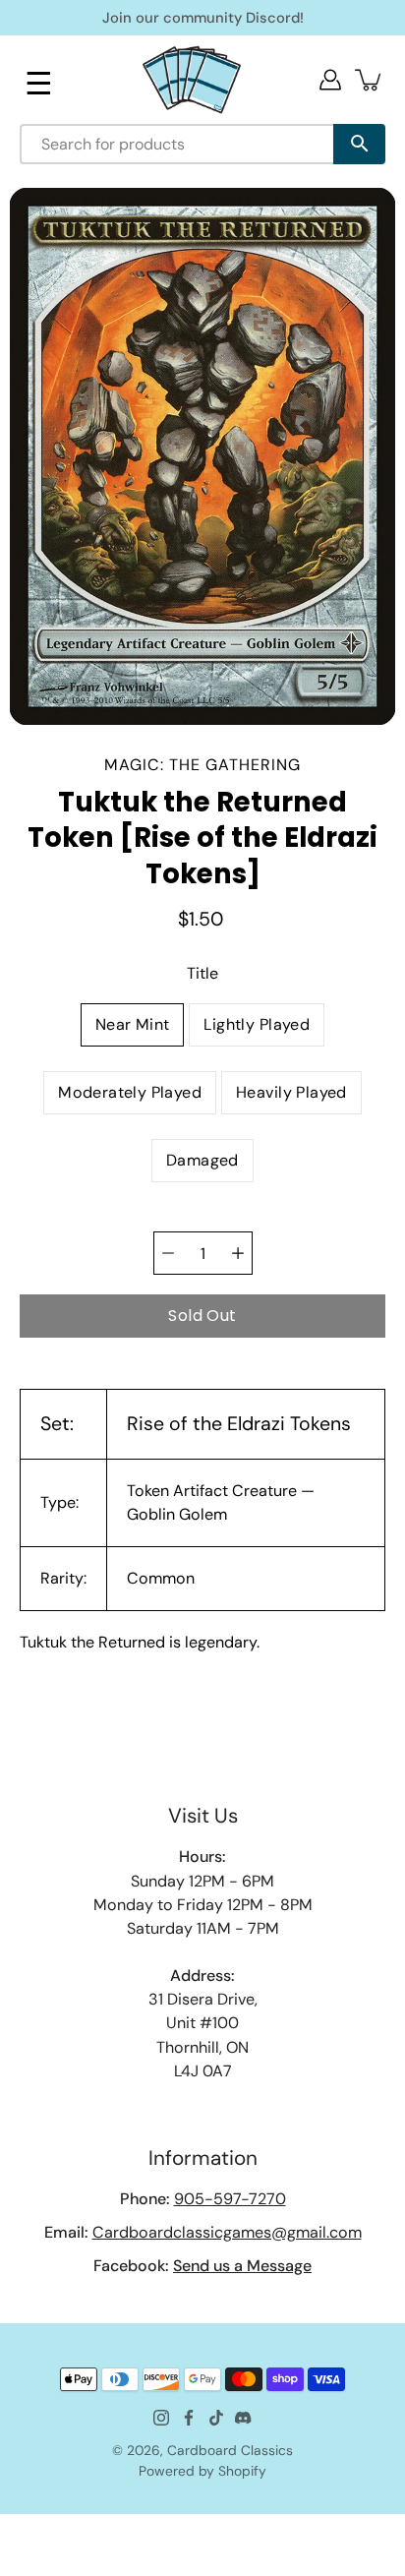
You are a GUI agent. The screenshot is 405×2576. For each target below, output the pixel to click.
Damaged (202, 1160)
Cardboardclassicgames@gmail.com (227, 2232)
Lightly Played (257, 1024)
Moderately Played (130, 1092)
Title (202, 973)
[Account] (330, 80)
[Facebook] (189, 2418)
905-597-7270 (230, 2199)
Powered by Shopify (202, 2471)
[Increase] (238, 1253)
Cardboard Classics (230, 2450)
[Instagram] (161, 2418)
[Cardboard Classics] (192, 79)
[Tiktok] (216, 2418)
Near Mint (133, 1024)
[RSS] (244, 2418)
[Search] (359, 144)
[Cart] (370, 80)
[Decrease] (168, 1253)
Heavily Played (291, 1092)
